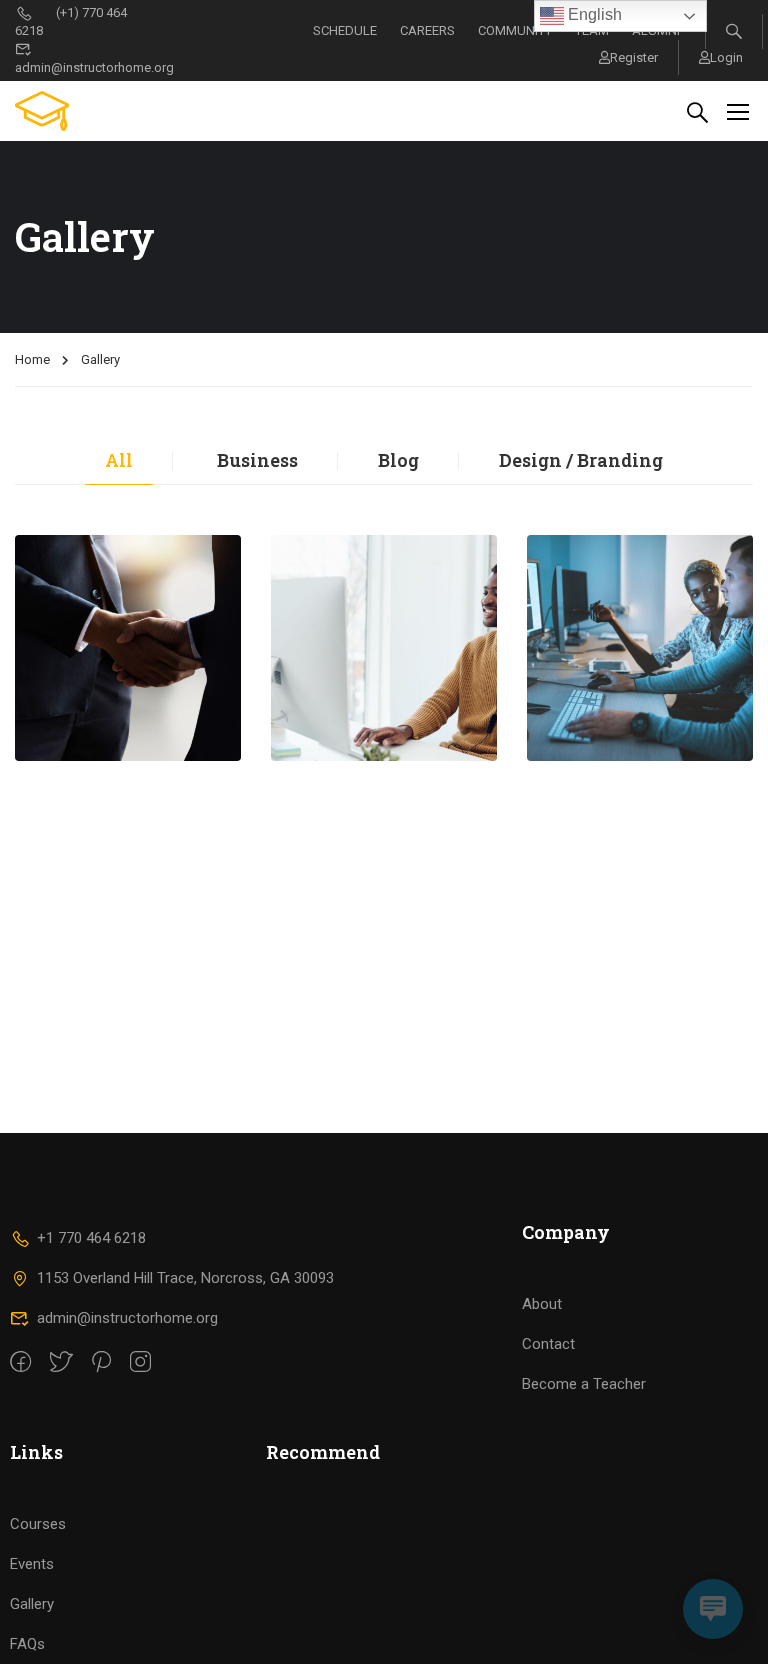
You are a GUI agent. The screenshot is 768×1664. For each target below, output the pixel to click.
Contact (548, 1344)
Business (257, 460)
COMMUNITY (515, 30)
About (542, 1304)
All (119, 460)
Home (32, 359)
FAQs (27, 1644)
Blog (398, 460)
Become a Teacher (584, 1384)
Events (32, 1564)
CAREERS (427, 30)
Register (634, 57)
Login (726, 57)
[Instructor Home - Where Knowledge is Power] (91, 111)
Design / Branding (581, 460)
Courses (38, 1524)
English (593, 14)
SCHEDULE (345, 30)
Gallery (32, 1604)
